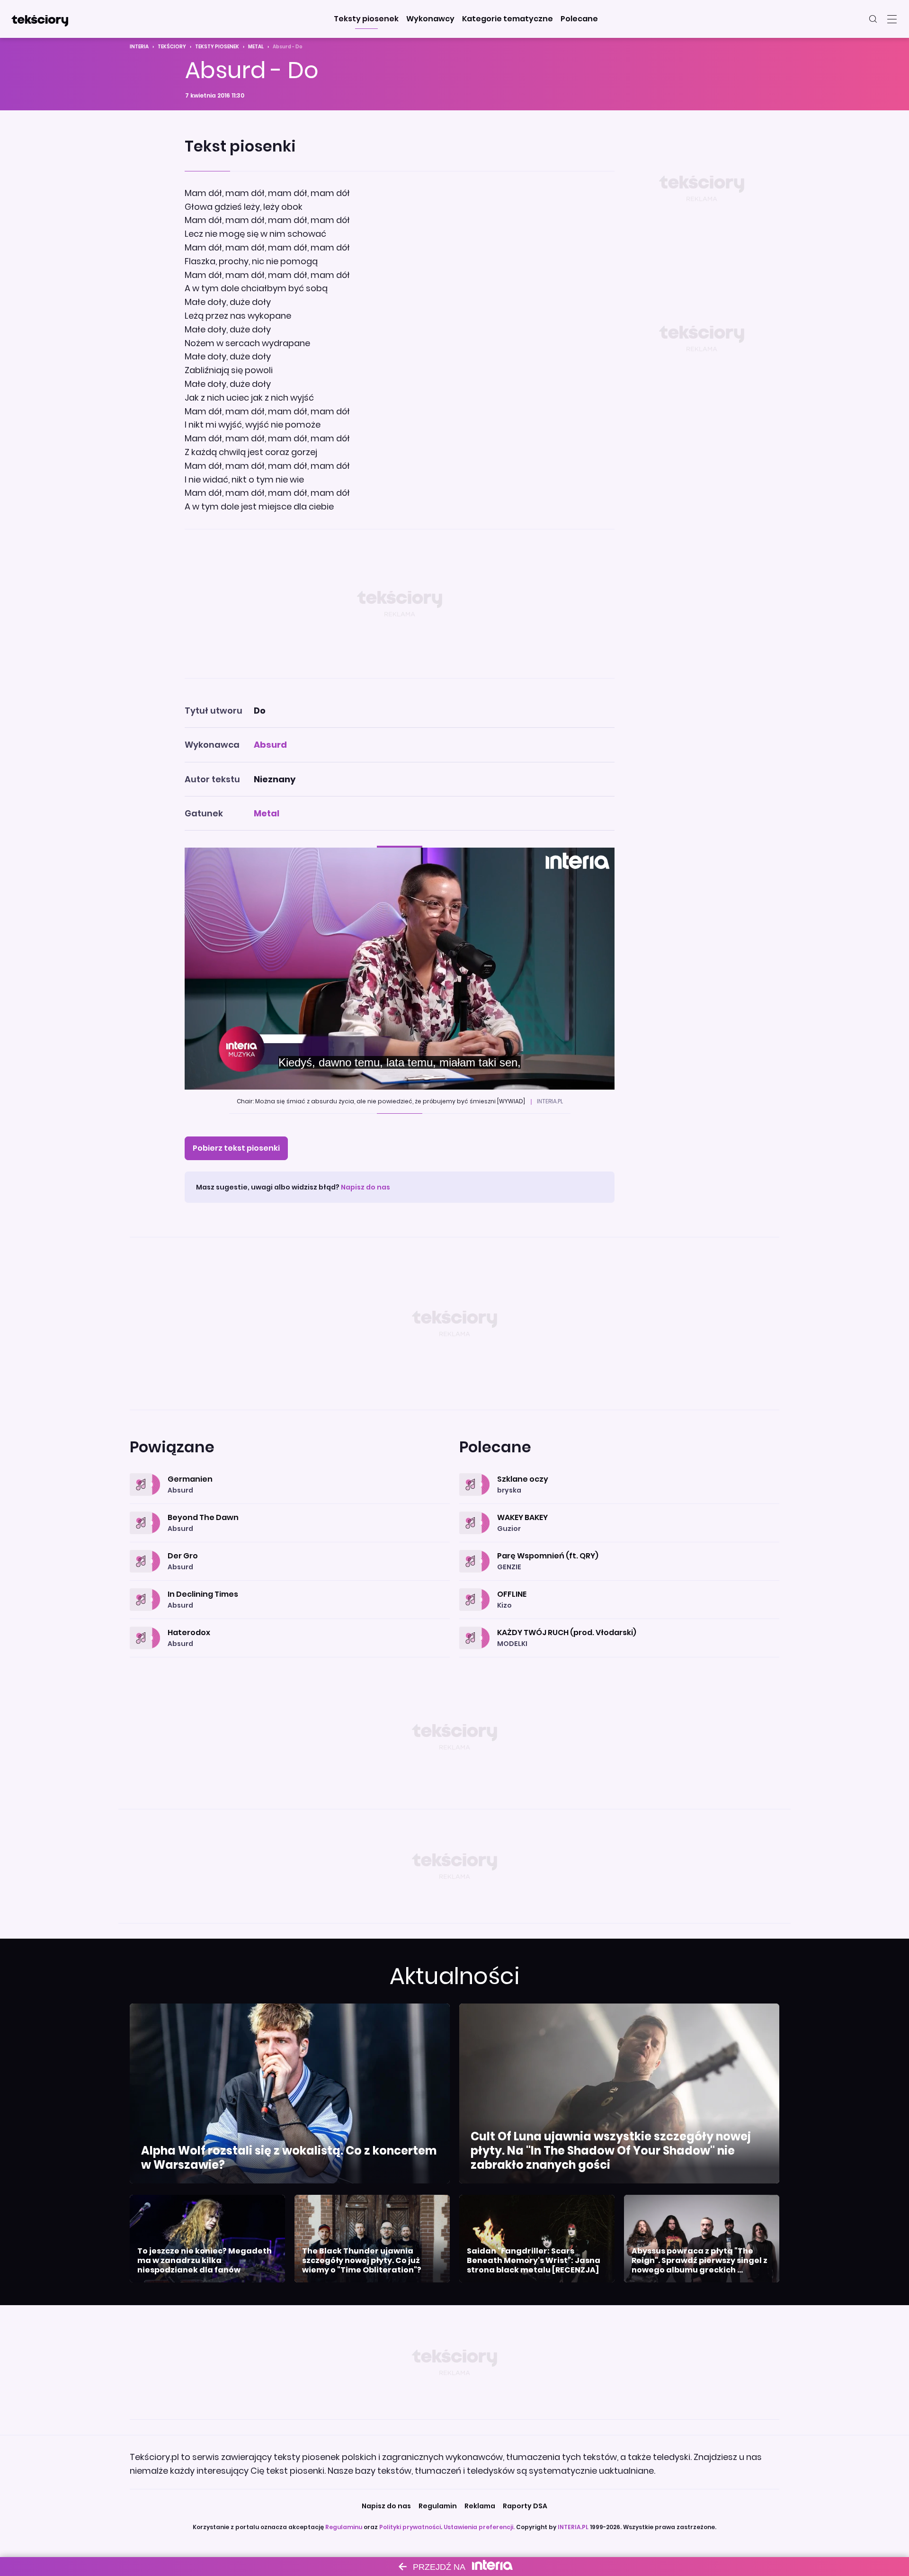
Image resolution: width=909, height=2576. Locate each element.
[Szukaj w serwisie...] (873, 19)
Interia (139, 47)
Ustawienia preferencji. (479, 2527)
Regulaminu (344, 2527)
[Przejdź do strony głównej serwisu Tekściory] (40, 19)
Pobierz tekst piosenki (236, 1148)
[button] (366, 19)
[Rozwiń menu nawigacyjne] (892, 19)
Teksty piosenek (217, 47)
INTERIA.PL (573, 2527)
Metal (256, 47)
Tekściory (172, 47)
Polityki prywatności (410, 2527)
